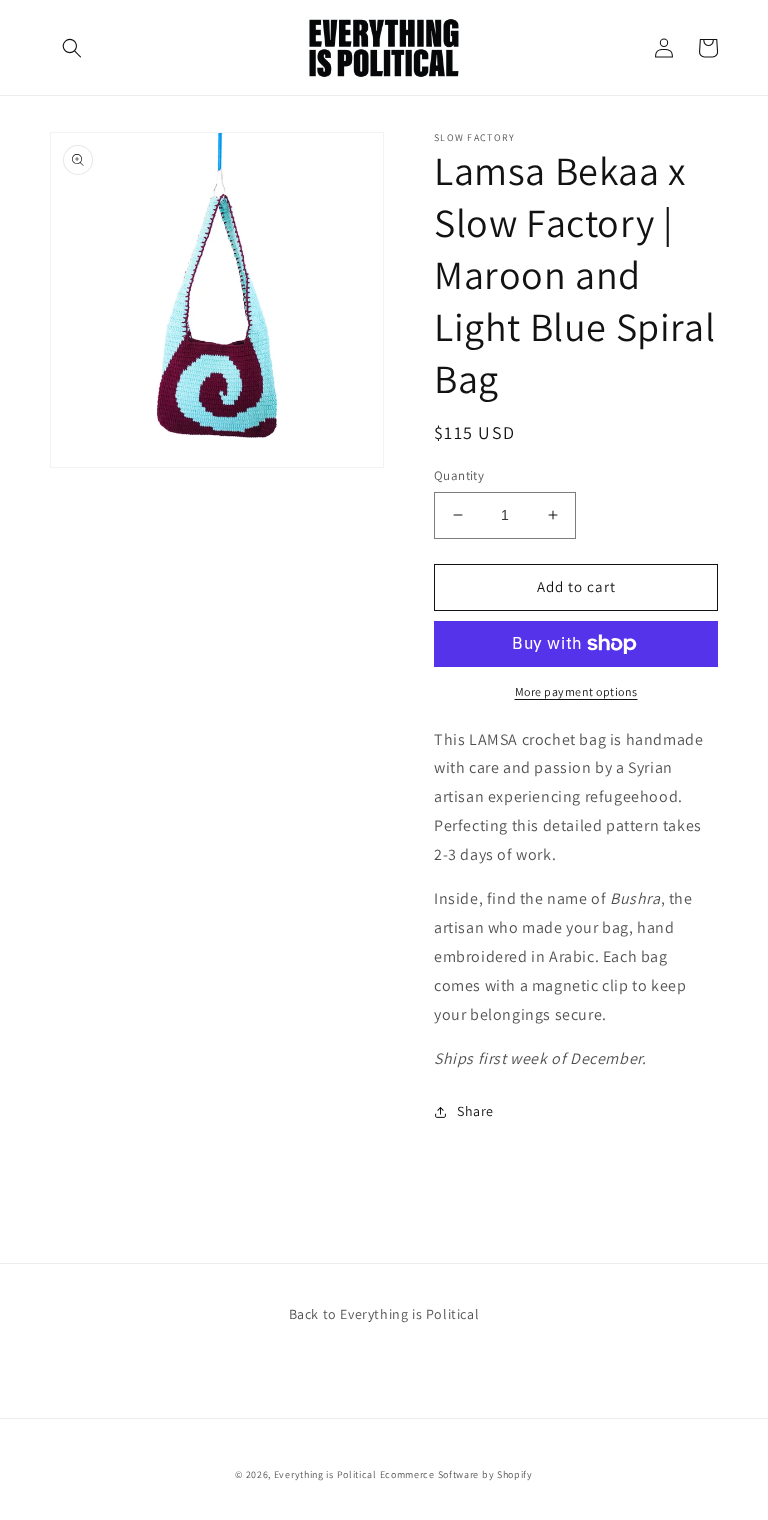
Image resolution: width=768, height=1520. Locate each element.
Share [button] (475, 1111)
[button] (72, 48)
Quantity (459, 475)
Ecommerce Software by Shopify (456, 1474)
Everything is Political (325, 1474)
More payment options (576, 691)
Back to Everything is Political (384, 1314)
